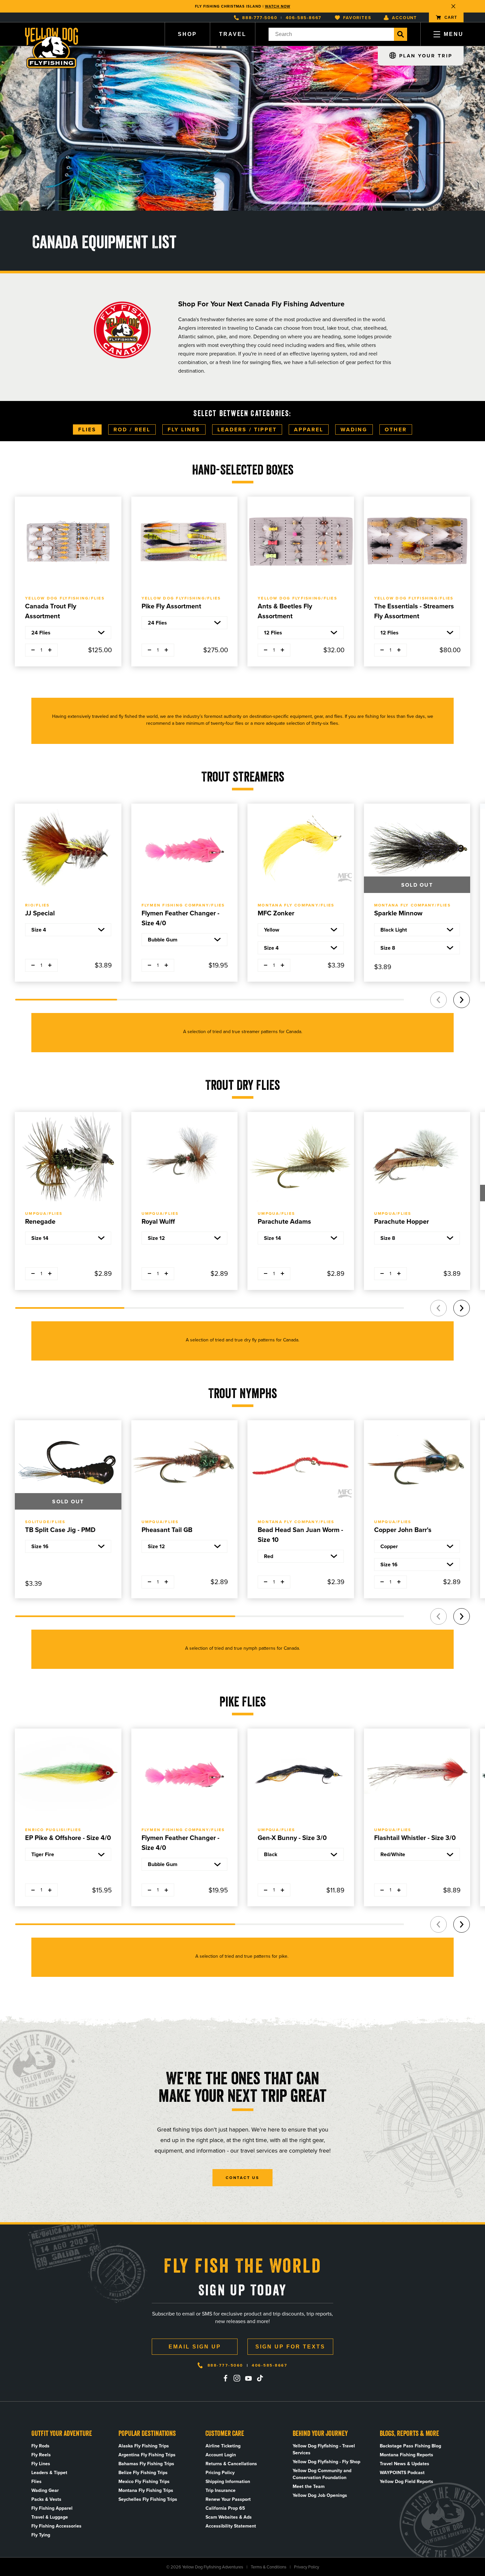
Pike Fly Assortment (171, 606)
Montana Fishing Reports (406, 2455)
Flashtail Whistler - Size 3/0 (415, 1838)
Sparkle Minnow (398, 913)
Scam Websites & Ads (229, 2517)
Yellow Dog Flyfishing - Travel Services (324, 2449)
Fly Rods (40, 2446)
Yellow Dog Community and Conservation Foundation (322, 2474)
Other (396, 429)
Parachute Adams (284, 1221)
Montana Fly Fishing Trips (146, 2490)
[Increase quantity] (50, 650)
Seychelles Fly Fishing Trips (148, 2499)
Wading (354, 429)
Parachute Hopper (402, 1221)
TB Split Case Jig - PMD (60, 1530)
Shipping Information (228, 2482)
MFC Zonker (276, 913)
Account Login (221, 2455)
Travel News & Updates (404, 2464)
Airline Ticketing (223, 2446)
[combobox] (331, 34)
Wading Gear (45, 2490)
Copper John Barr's (403, 1530)
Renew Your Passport (228, 2499)
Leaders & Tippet (49, 2473)
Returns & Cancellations (231, 2464)
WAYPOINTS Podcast (402, 2473)
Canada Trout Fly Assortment (51, 611)
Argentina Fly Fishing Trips (147, 2455)
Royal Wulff (158, 1221)
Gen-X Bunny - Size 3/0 (292, 1838)
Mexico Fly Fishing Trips (144, 2482)
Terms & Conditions (269, 2567)
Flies (87, 429)
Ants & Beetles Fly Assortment (285, 611)
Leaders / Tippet (247, 429)
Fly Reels (41, 2455)
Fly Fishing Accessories (56, 2526)
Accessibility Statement (231, 2526)
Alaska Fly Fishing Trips (144, 2446)
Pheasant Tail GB (167, 1530)
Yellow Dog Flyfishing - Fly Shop (326, 2462)
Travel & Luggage (50, 2517)
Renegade (40, 1221)
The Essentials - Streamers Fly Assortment (414, 611)
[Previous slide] (438, 1000)
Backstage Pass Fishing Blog (410, 2446)
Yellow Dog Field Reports (406, 2482)
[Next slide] (462, 1000)
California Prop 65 (225, 2508)
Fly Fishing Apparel (52, 2508)
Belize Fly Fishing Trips (143, 2473)
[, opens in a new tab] (225, 2378)
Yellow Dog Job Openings (320, 2495)
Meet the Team (309, 2486)
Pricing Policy (220, 2473)
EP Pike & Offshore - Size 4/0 (68, 1838)
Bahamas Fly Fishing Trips (146, 2464)
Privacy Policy (307, 2567)
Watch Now (278, 5)
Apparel (309, 429)
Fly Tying (41, 2535)
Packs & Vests (46, 2499)
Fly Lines (184, 429)
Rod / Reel (132, 429)
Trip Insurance (221, 2490)
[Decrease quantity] (33, 650)
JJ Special (40, 913)
